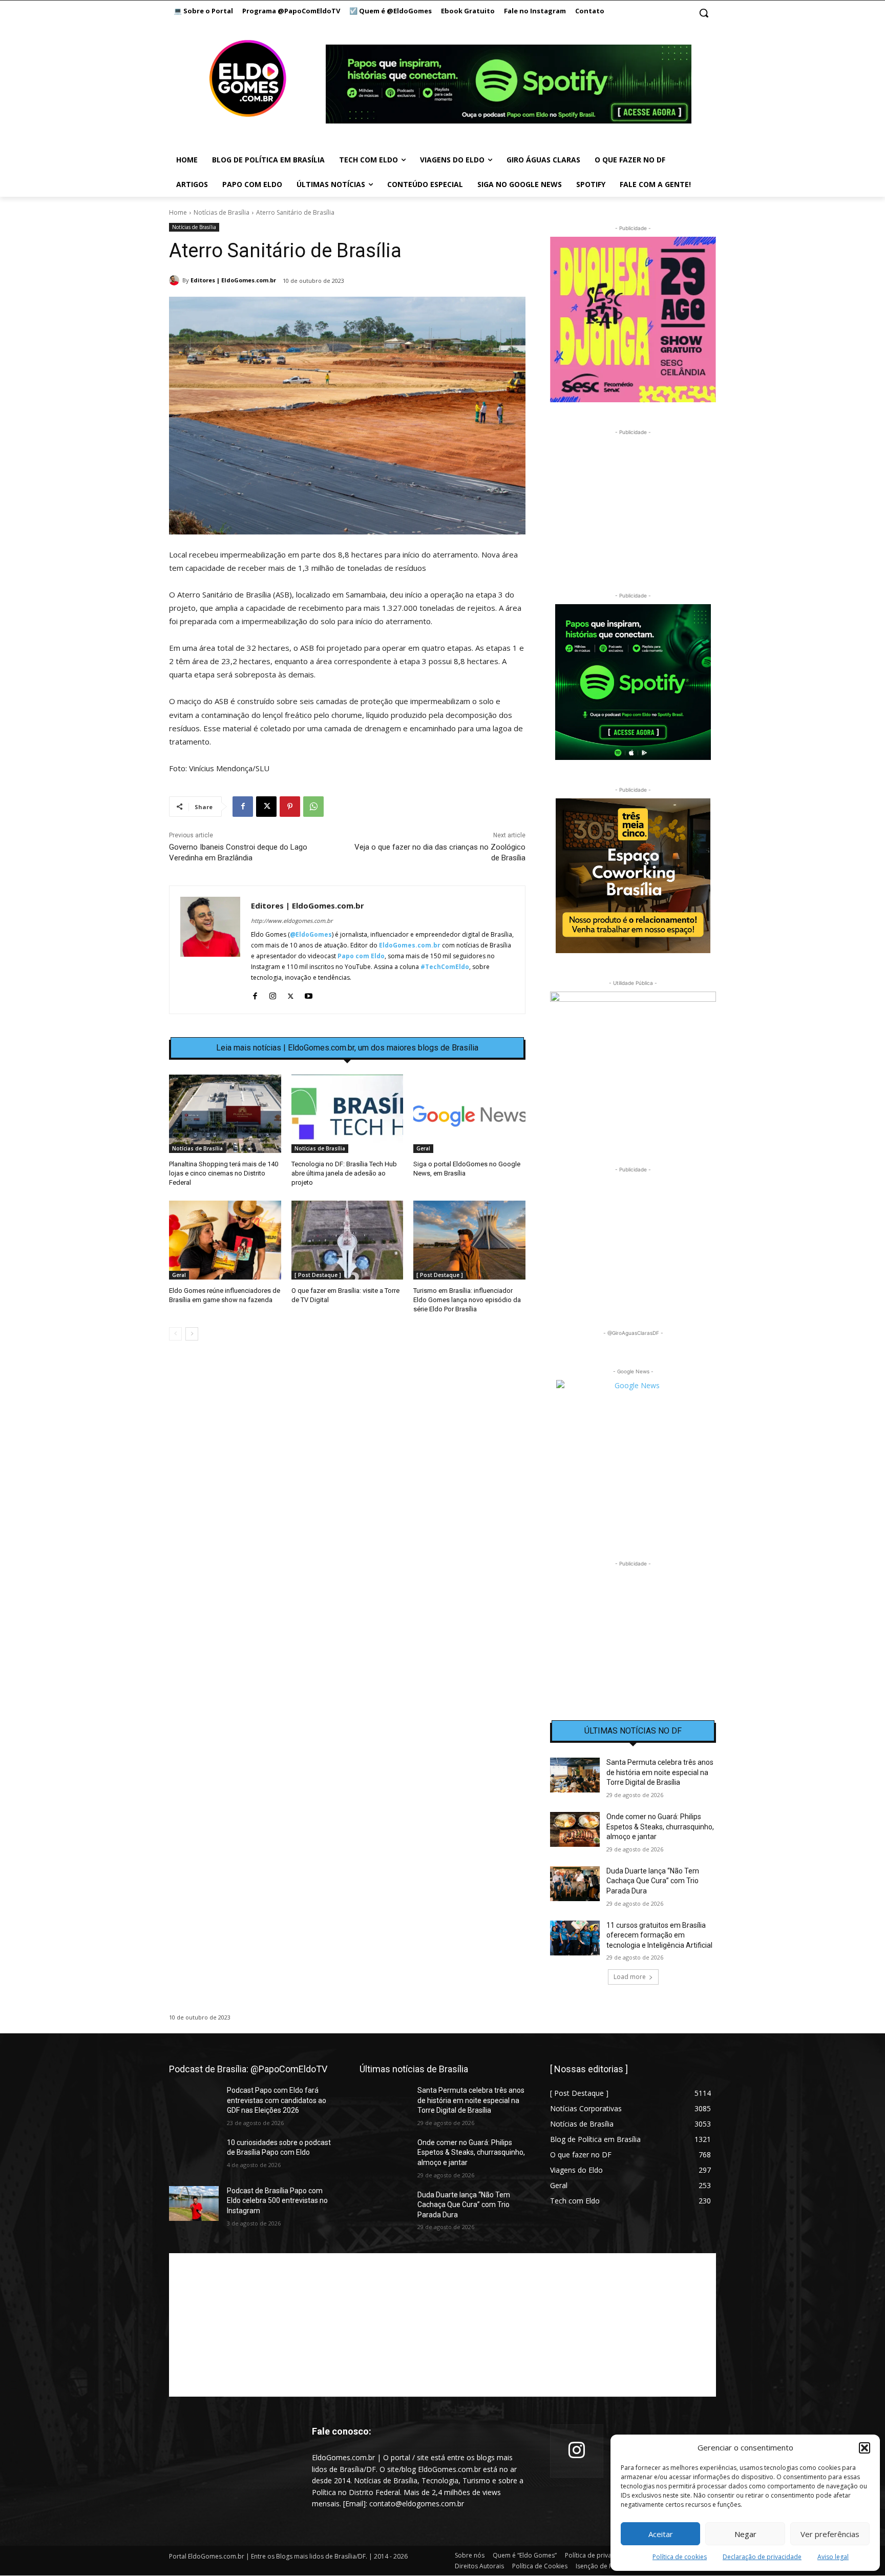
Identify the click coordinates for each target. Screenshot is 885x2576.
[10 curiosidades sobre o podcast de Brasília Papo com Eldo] (194, 2155)
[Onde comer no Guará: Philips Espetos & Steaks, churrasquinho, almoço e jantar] (575, 1829)
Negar (745, 2534)
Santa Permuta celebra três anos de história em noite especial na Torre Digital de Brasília (660, 1772)
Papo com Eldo (361, 956)
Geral (423, 1148)
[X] (266, 807)
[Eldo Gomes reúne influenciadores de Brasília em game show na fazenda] (225, 1240)
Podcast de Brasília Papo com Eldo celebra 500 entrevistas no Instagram (277, 2201)
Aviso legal (833, 2557)
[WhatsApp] (313, 807)
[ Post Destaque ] (318, 1275)
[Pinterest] (290, 807)
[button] (865, 2448)
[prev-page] (175, 1334)
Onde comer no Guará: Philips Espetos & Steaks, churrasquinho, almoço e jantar (660, 1827)
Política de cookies (680, 2557)
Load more (630, 1977)
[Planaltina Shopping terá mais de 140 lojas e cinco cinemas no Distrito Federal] (225, 1114)
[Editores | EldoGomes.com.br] (176, 280)
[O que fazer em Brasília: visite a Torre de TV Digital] (347, 1240)
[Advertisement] (347, 1437)
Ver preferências (830, 2534)
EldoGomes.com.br (410, 945)
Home (178, 212)
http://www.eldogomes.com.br (292, 921)
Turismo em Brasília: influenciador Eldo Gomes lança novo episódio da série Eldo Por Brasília (467, 1300)
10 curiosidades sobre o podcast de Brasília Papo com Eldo (279, 2148)
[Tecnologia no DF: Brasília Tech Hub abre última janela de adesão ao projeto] (347, 1114)
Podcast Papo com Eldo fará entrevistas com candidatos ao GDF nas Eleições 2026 (277, 2100)
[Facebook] (243, 807)
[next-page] (192, 1334)
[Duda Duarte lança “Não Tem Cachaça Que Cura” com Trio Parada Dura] (575, 1884)
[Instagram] (273, 994)
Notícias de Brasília (222, 212)
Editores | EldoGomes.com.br (233, 280)
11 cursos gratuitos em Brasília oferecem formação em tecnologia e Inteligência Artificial (659, 1935)
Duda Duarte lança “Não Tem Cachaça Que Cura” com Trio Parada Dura (653, 1881)
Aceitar (661, 2534)
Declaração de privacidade (762, 2557)
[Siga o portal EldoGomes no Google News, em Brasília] (469, 1114)
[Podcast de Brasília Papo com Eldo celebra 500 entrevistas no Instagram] (194, 2203)
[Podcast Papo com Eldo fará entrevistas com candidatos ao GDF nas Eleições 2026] (194, 2103)
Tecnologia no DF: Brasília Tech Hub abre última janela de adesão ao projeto (344, 1173)
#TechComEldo (445, 967)
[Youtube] (309, 994)
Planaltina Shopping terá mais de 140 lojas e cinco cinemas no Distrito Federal (224, 1173)
